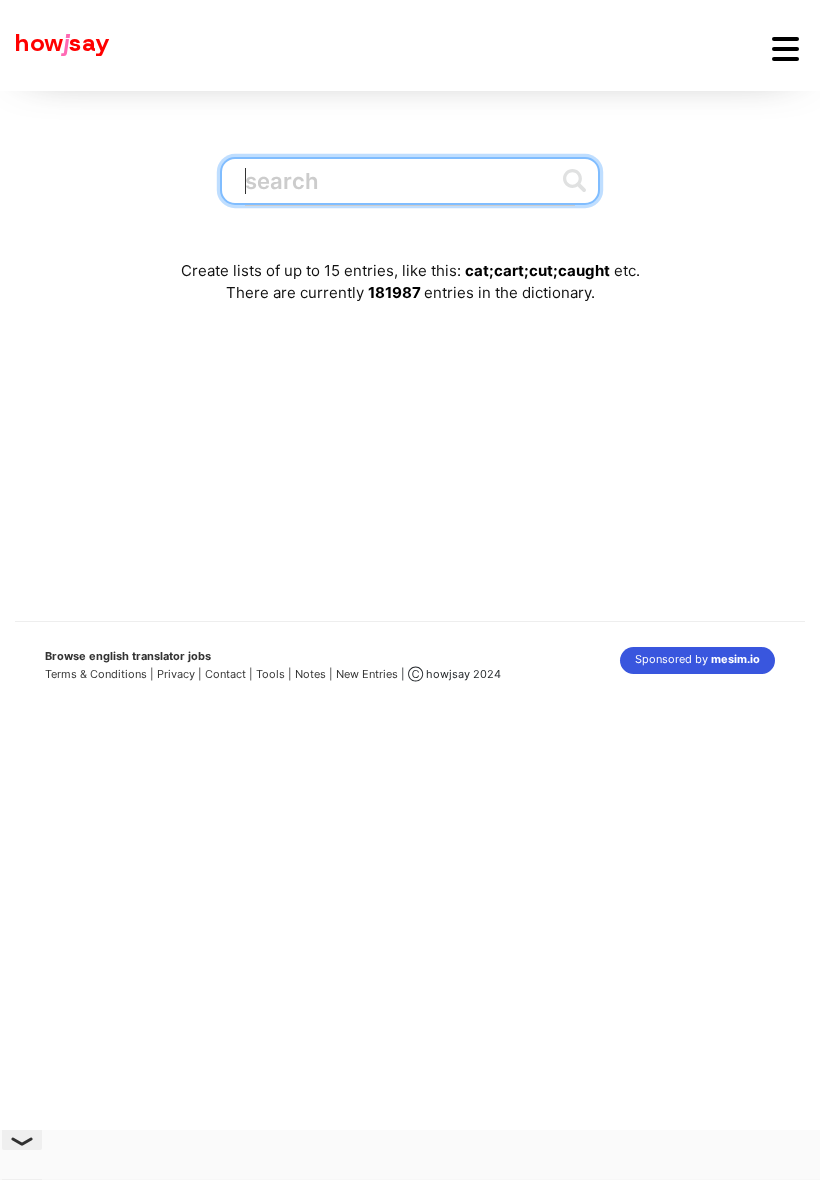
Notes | (315, 674)
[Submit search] (574, 180)
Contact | (229, 674)
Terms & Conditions (96, 674)
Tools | (274, 674)
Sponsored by (697, 659)
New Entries (367, 674)
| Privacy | (176, 674)
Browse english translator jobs (128, 656)
